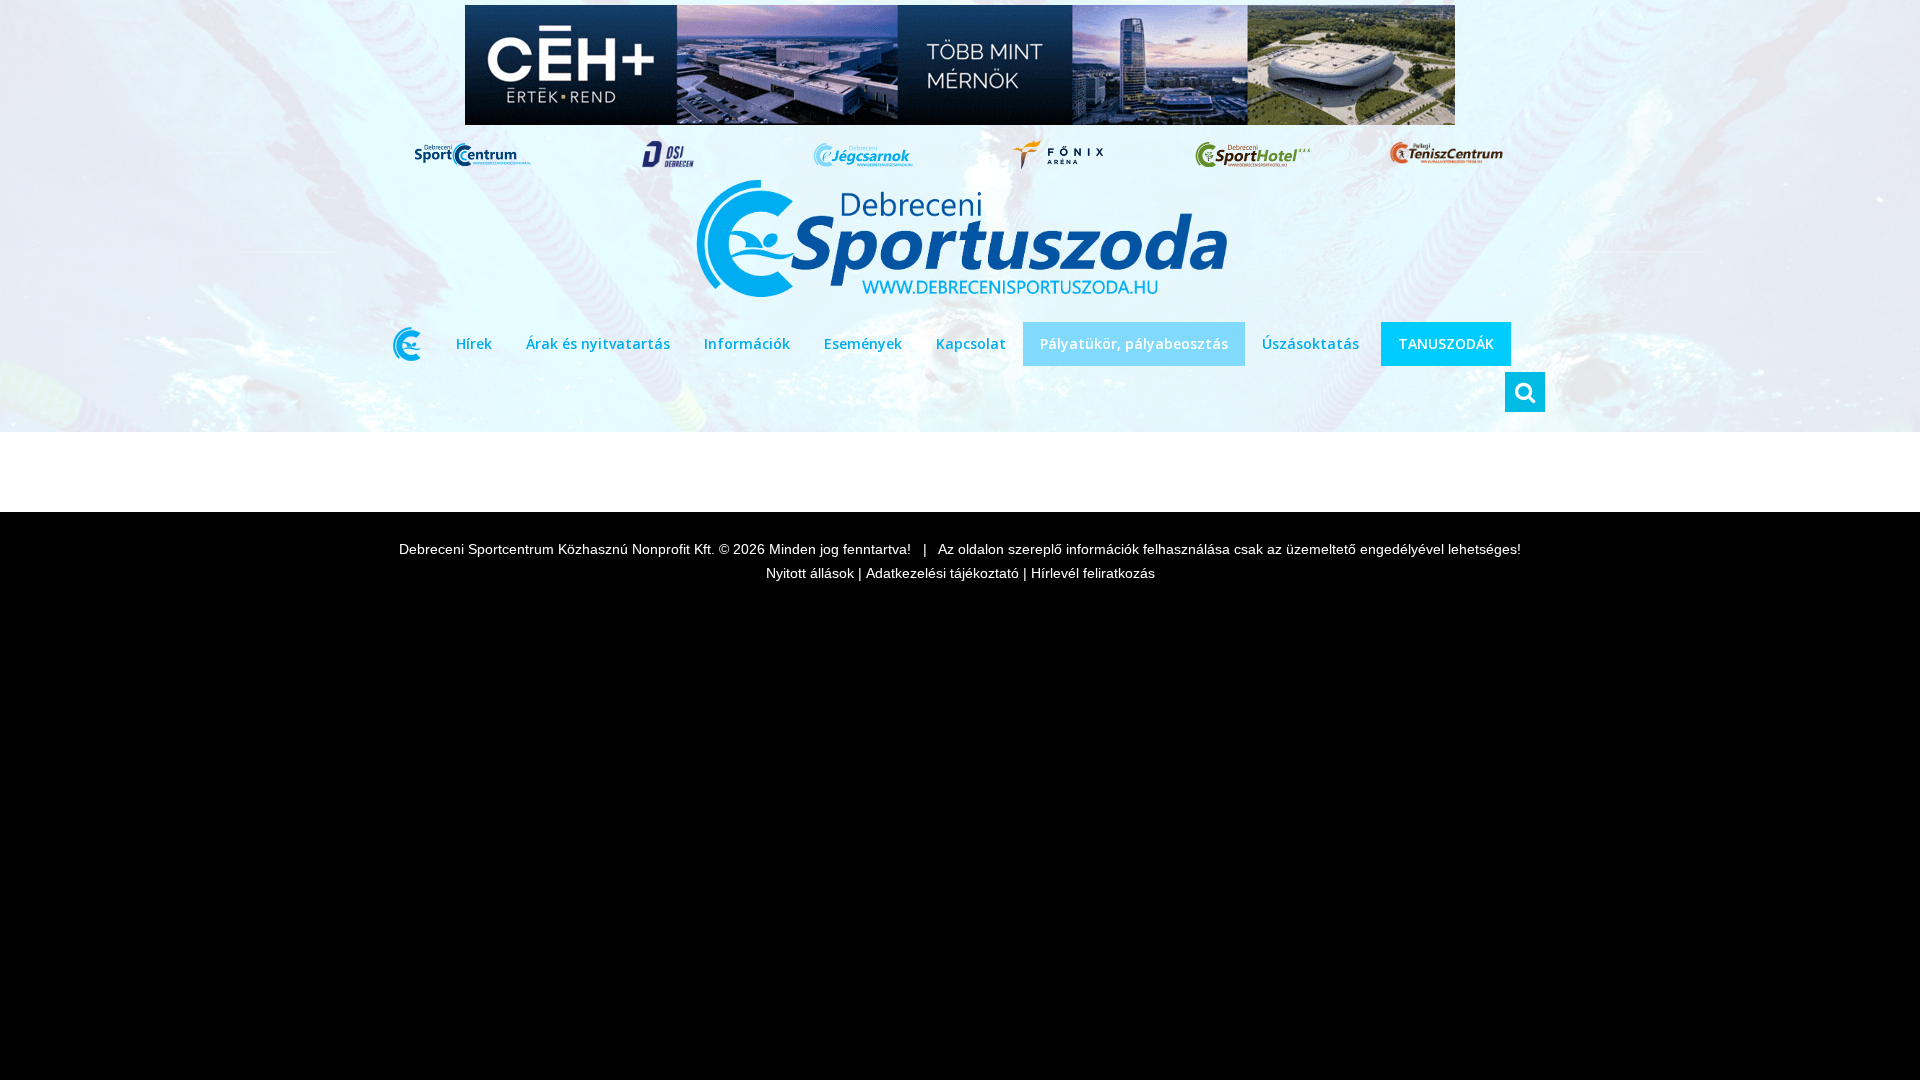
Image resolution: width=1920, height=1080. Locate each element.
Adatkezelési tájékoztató (942, 573)
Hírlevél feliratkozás (1093, 573)
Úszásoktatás (1310, 343)
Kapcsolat (971, 343)
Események (863, 343)
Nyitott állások (810, 573)
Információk (747, 343)
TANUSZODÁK (1446, 343)
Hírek (474, 343)
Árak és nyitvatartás (598, 343)
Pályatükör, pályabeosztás (1134, 343)
